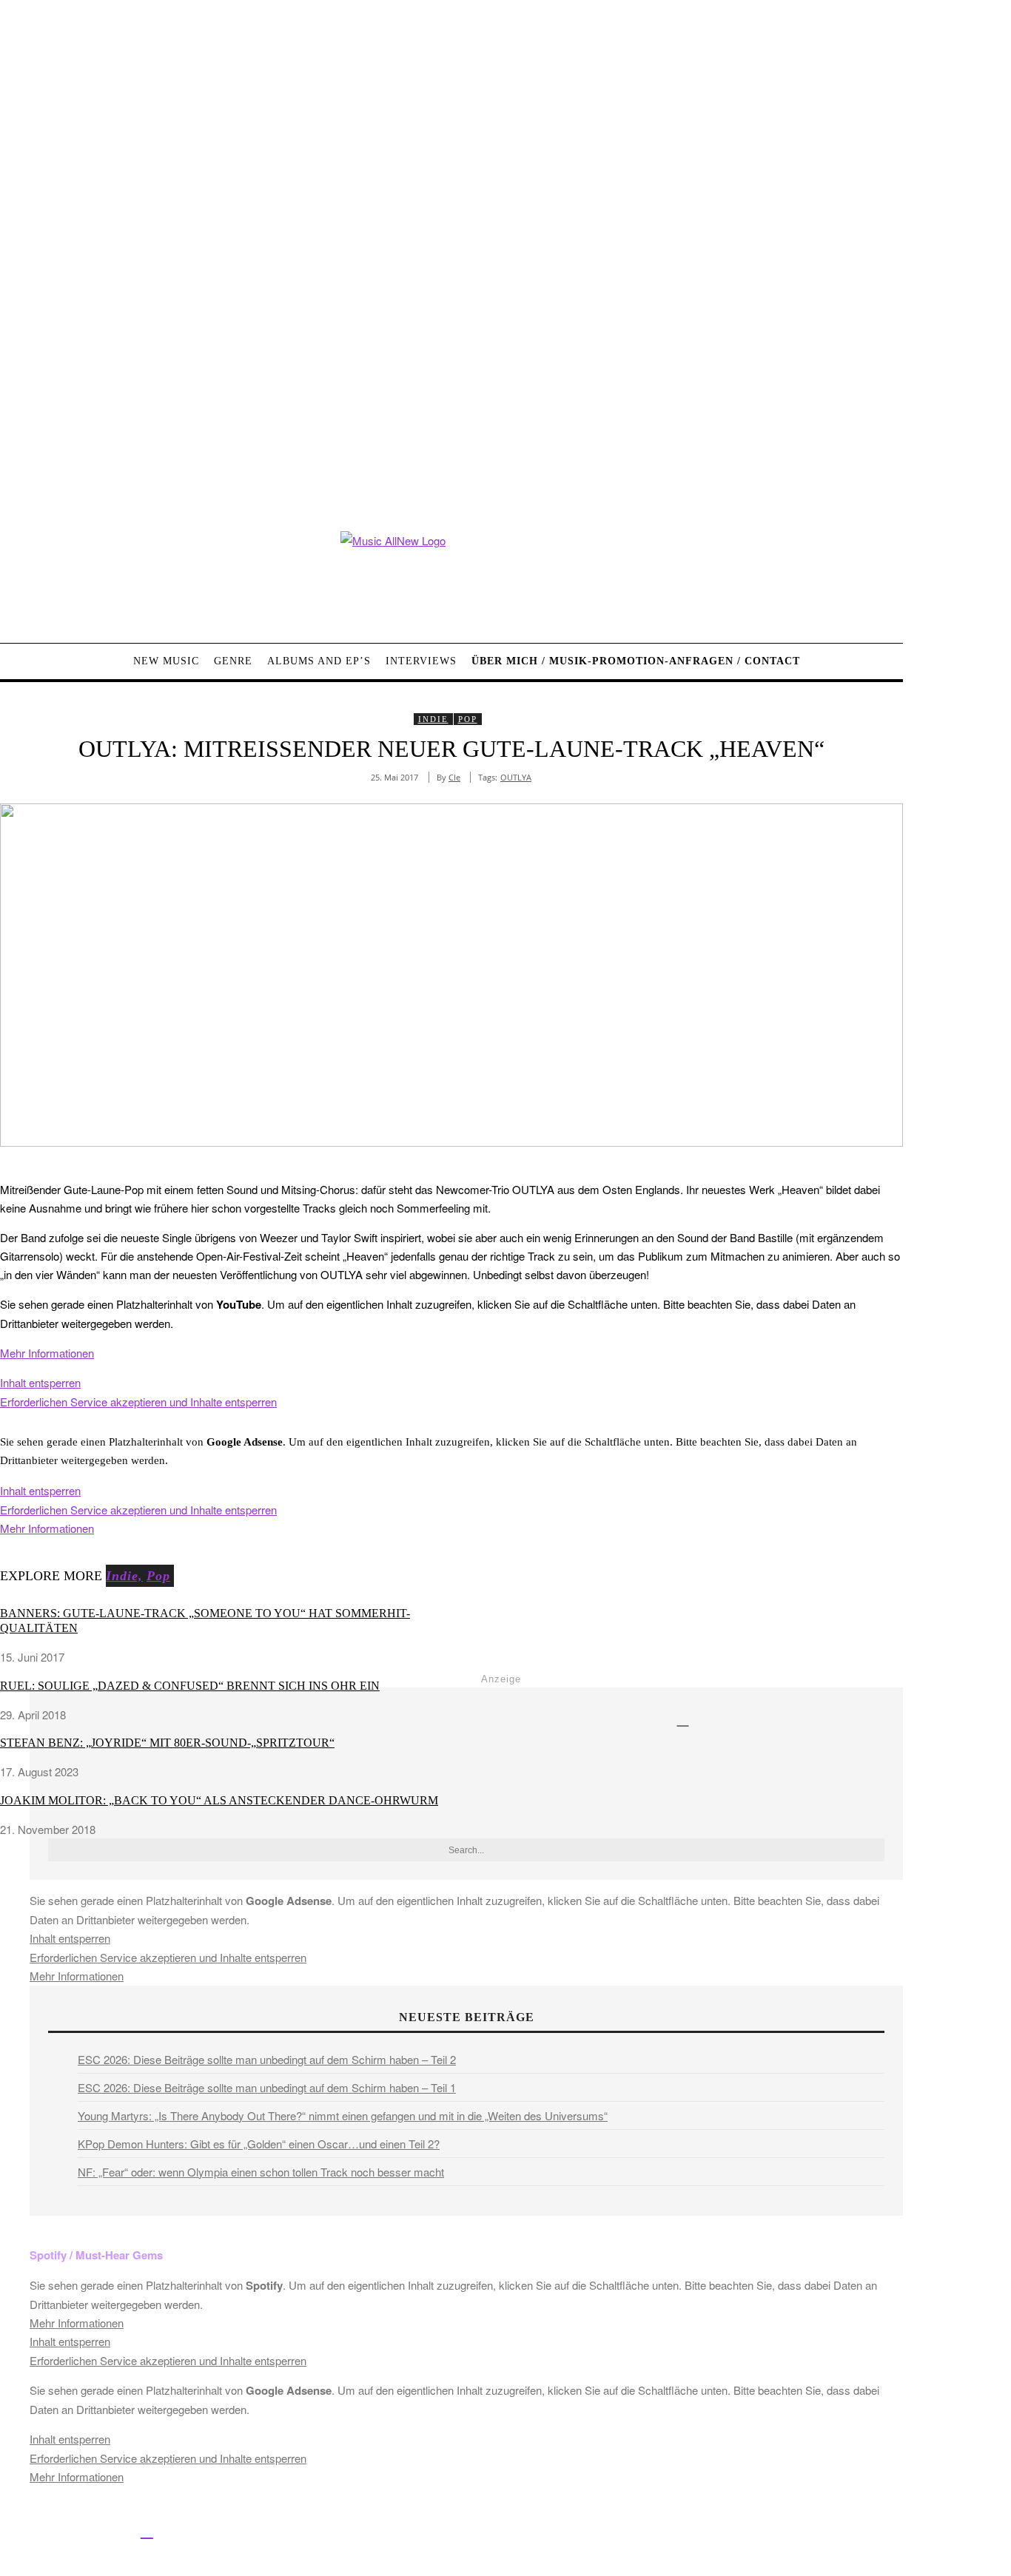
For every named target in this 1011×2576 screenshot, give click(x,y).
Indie (433, 719)
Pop (468, 719)
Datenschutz (555, 2533)
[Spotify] (147, 2531)
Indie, (124, 1576)
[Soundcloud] (114, 2531)
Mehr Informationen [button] (47, 1353)
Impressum (488, 2533)
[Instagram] (80, 2531)
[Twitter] (46, 2531)
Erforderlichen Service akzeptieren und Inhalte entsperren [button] (138, 1402)
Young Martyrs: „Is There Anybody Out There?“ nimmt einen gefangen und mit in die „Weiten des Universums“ (343, 2115)
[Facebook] (13, 2531)
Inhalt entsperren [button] (40, 1382)
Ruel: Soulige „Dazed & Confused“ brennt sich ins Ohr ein (190, 1686)
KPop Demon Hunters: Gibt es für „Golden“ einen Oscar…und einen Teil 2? (259, 2144)
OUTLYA (516, 777)
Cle (454, 777)
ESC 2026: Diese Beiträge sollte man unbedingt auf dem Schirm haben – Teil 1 (267, 2087)
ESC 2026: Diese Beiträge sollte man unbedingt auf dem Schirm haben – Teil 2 (267, 2059)
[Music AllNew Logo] (451, 576)
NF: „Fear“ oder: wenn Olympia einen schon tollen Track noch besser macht (261, 2172)
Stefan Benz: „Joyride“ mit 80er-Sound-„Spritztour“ (167, 1743)
